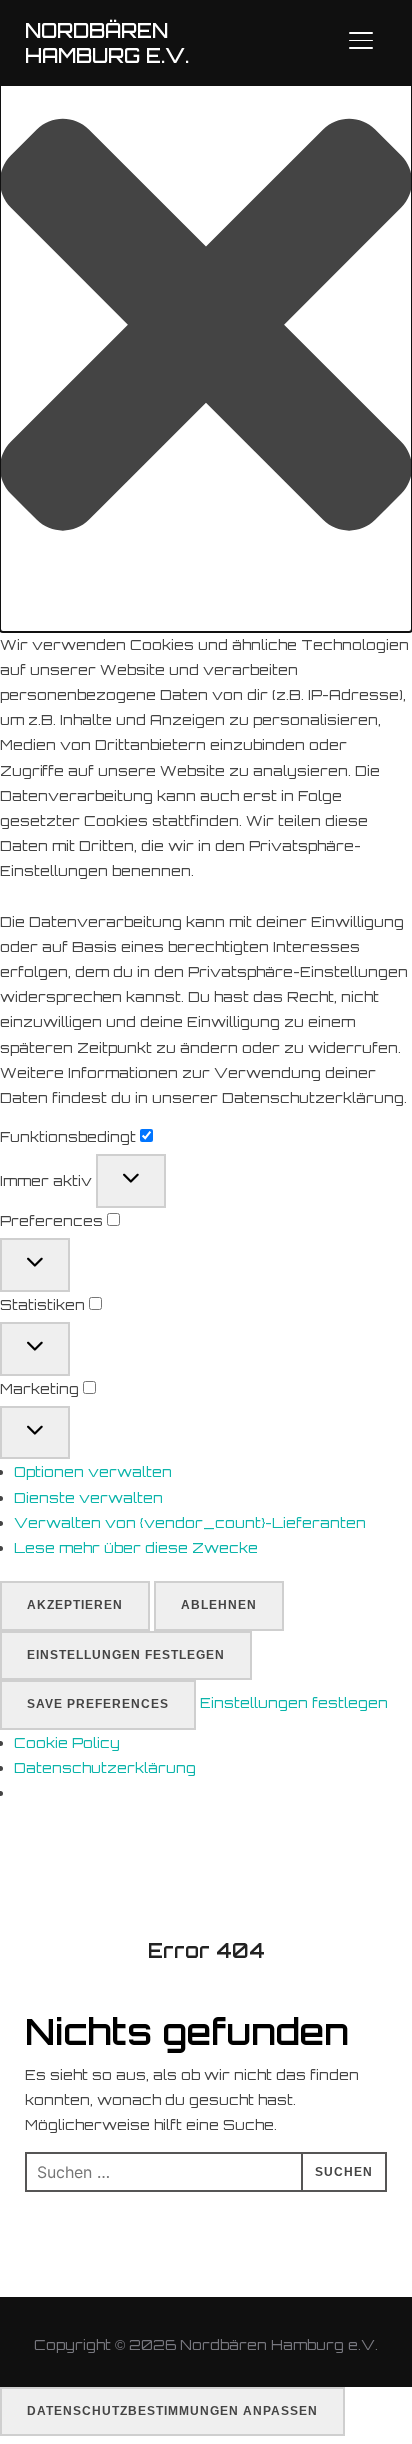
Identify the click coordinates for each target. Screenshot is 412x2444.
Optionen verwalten (93, 1471)
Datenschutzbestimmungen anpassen (172, 2411)
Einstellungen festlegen (126, 1655)
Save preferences (98, 1704)
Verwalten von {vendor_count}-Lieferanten (190, 1522)
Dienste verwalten (88, 1497)
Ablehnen (219, 1605)
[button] (206, 328)
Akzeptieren (75, 1605)
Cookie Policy (67, 1742)
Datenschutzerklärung (105, 1767)
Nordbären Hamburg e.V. (107, 43)
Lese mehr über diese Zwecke (136, 1547)
